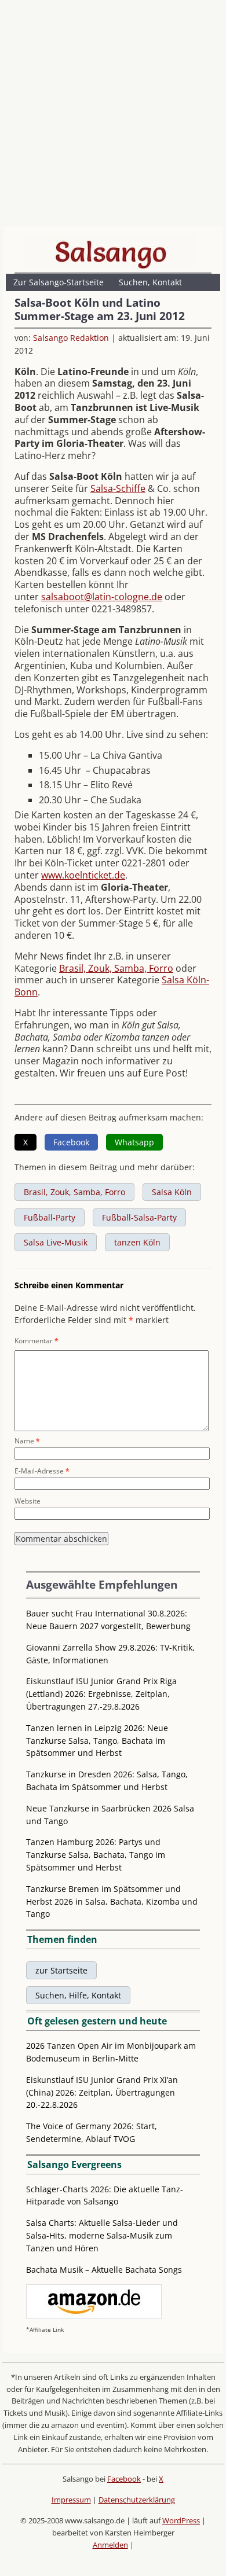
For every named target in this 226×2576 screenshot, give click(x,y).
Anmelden (110, 2545)
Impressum (71, 2500)
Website (28, 1501)
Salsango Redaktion (71, 338)
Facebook (124, 2479)
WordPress (181, 2520)
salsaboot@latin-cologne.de (102, 597)
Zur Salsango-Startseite (59, 282)
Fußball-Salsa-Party (139, 1217)
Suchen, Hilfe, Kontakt (78, 1995)
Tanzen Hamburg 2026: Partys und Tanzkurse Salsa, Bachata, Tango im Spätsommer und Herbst (96, 1855)
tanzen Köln (137, 1242)
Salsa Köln (172, 1192)
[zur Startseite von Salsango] (111, 252)
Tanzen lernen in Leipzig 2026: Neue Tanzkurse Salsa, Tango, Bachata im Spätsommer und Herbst (97, 1741)
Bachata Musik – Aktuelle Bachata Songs (104, 2270)
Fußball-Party (50, 1217)
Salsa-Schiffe (118, 488)
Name (27, 1441)
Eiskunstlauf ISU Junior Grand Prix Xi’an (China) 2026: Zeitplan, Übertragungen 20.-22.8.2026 (102, 2092)
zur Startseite (61, 1970)
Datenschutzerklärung (137, 2500)
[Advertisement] (113, 116)
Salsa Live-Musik (56, 1242)
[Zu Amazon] (94, 2316)
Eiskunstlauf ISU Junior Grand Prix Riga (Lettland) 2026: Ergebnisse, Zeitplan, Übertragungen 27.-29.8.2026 (101, 1694)
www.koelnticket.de (83, 875)
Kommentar (37, 1341)
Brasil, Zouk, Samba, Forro (116, 968)
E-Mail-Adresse (42, 1471)
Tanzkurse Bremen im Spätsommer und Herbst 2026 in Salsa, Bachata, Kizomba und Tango (112, 1901)
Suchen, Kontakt (150, 282)
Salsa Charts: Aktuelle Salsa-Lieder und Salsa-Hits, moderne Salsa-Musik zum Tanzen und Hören (102, 2235)
